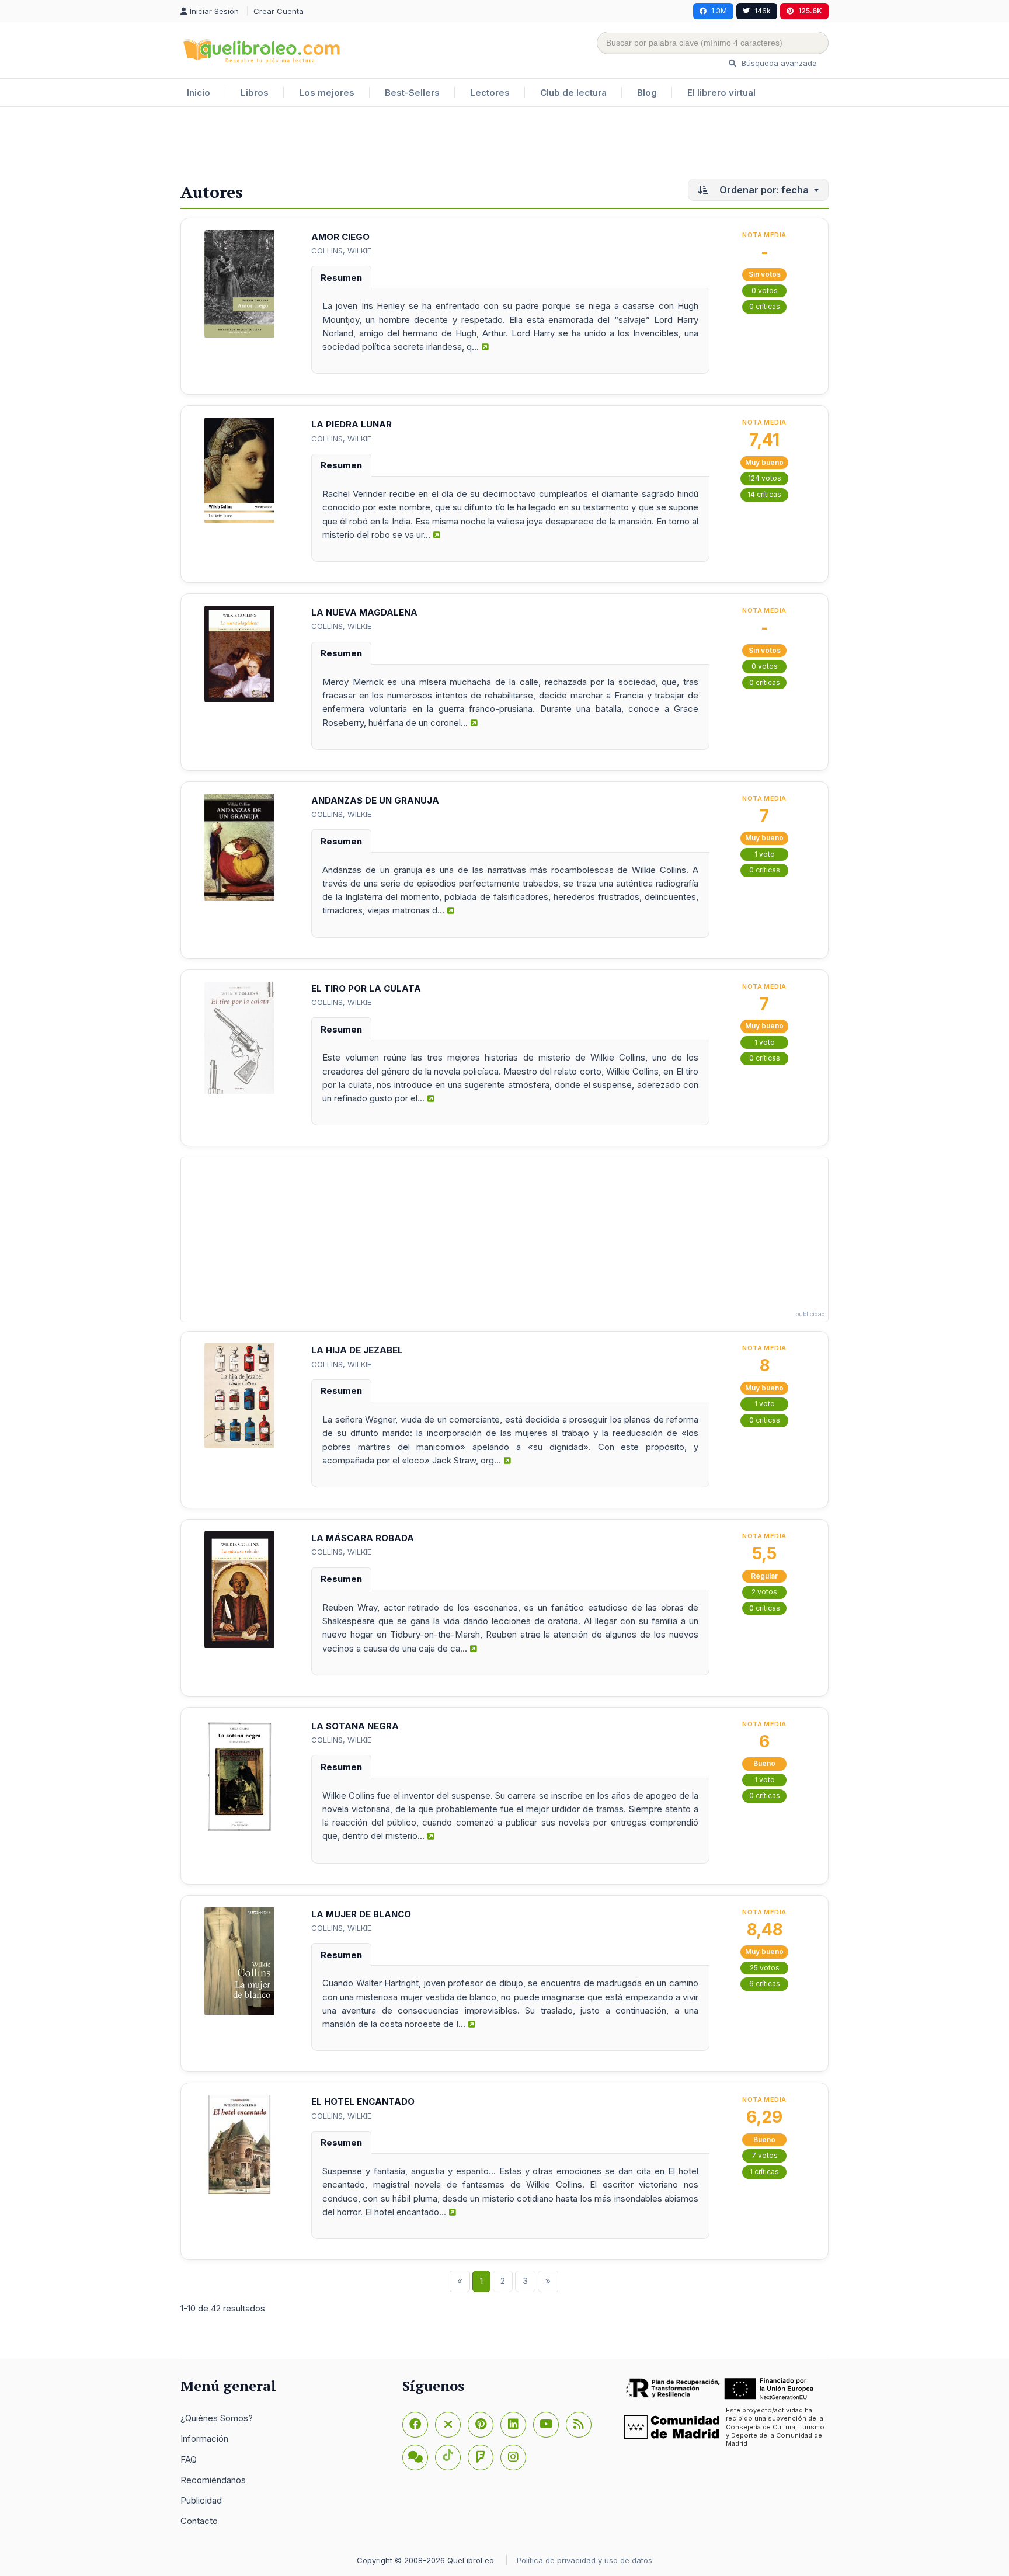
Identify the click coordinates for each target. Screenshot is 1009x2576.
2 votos (764, 1592)
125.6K (810, 11)
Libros (255, 93)
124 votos (765, 478)
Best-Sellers (412, 93)
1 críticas (764, 2172)
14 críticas (764, 494)
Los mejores (327, 93)
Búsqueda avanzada (778, 63)
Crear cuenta (279, 11)
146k (763, 11)
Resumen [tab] (341, 278)
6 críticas (765, 1984)
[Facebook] (415, 2425)
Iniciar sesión (215, 11)
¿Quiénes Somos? (217, 2418)
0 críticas (765, 306)
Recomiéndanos (213, 2480)
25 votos (765, 1968)
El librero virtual (721, 93)
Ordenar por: (763, 190)
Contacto (199, 2521)
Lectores (490, 93)
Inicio (199, 93)
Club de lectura (573, 93)
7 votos (765, 2155)
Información (204, 2438)
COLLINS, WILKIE (341, 251)
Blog (647, 93)
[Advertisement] (505, 145)
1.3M (719, 11)
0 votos (765, 291)
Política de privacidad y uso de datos (584, 2560)
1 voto (765, 854)
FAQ (189, 2459)
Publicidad (201, 2500)
